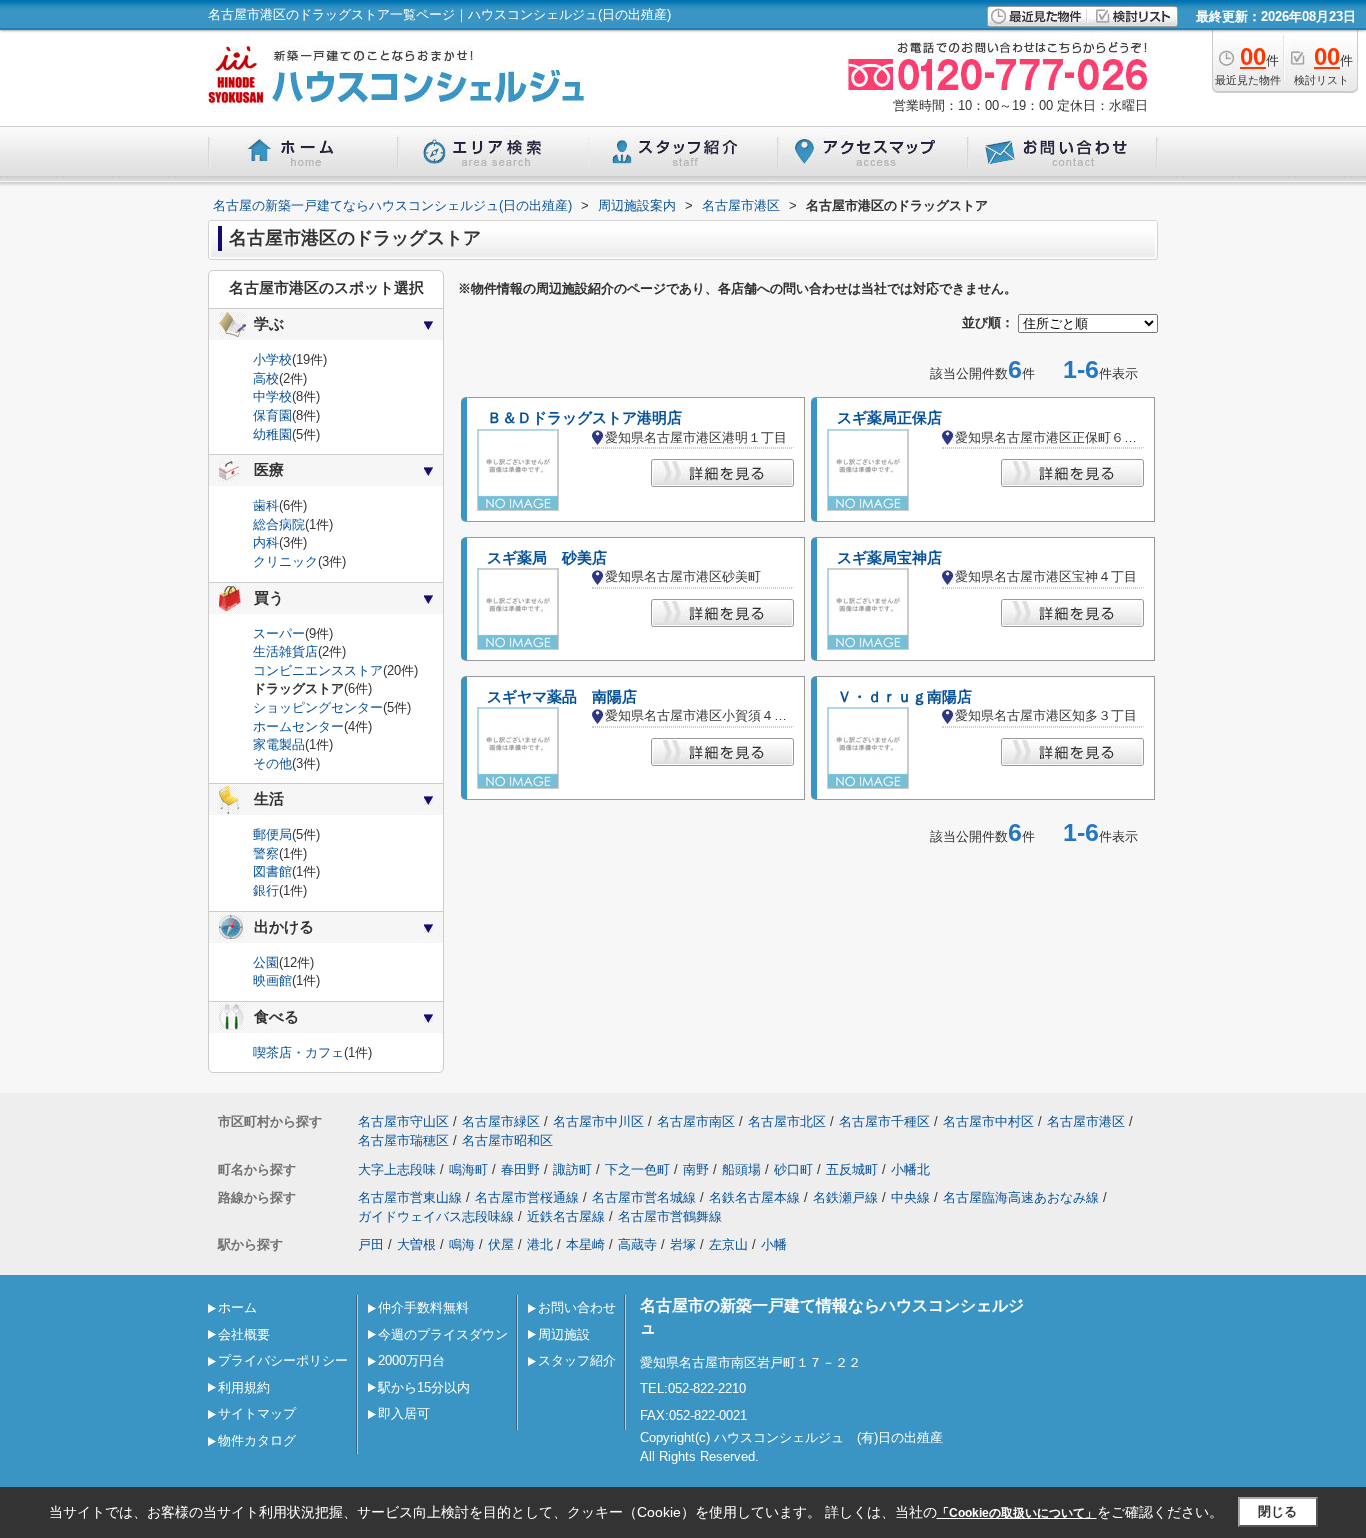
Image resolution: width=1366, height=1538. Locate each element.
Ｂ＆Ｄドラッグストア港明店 (584, 418)
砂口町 (793, 1169)
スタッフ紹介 (577, 1360)
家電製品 (279, 744)
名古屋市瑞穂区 (403, 1140)
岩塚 (683, 1244)
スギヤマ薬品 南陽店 (562, 697)
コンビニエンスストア (318, 670)
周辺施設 (564, 1334)
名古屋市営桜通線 (527, 1197)
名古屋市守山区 (403, 1121)
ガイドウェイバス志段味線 (436, 1216)
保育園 (272, 415)
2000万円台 (411, 1360)
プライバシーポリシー (283, 1360)
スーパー (279, 633)
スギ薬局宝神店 (889, 558)
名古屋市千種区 (884, 1121)
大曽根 (416, 1244)
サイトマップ (257, 1413)
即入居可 (404, 1413)
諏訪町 (572, 1169)
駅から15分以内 (424, 1387)
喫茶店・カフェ (298, 1052)
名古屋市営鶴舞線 (670, 1216)
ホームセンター (298, 726)
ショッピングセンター (318, 707)
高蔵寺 (637, 1244)
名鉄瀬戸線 (845, 1197)
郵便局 (272, 834)
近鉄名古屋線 (566, 1216)
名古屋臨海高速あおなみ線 (1021, 1197)
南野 (696, 1169)
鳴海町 (468, 1169)
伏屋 (501, 1244)
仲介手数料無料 (423, 1307)
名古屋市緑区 (501, 1121)
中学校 (272, 396)
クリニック (285, 561)
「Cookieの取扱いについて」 (1017, 1513)
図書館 (272, 871)
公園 (266, 962)
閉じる (1277, 1511)
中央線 (910, 1197)
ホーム (237, 1307)
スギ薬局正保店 (889, 418)
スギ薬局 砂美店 (547, 558)
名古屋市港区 (1086, 1121)
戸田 (371, 1244)
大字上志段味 (397, 1169)
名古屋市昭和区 (507, 1140)
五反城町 (852, 1169)
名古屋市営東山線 (410, 1197)
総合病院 (279, 524)
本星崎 (585, 1244)
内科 (266, 542)
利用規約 (244, 1387)
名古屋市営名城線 (644, 1197)
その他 (272, 763)
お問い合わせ (577, 1307)
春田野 (520, 1169)
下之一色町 (637, 1169)
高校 (266, 378)
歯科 (266, 505)
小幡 (774, 1244)
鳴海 (462, 1244)
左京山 (728, 1244)
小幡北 (910, 1169)
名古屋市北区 (787, 1121)
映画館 (272, 980)
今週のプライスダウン (443, 1334)
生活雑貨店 (285, 651)
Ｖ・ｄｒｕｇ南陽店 (904, 697)
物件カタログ (257, 1440)
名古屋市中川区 (598, 1121)
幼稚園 (272, 434)
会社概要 (244, 1334)
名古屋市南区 (696, 1121)
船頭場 (741, 1169)
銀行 (266, 890)
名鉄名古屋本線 (754, 1197)
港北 (540, 1244)
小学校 (272, 359)
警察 (266, 853)
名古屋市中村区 (988, 1121)
